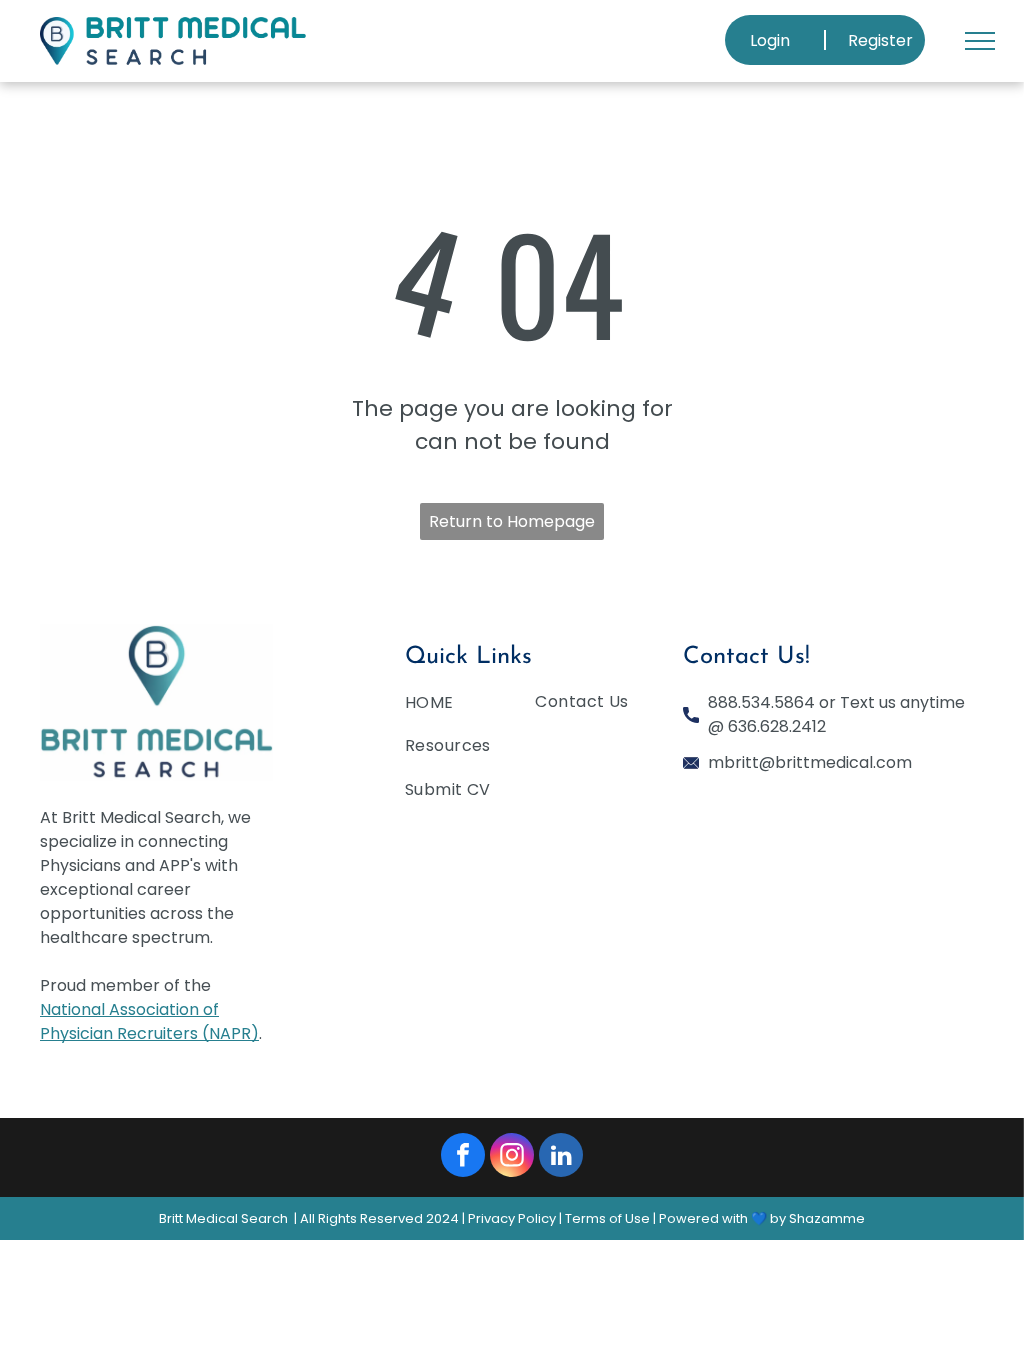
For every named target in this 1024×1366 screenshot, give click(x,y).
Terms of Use (607, 1218)
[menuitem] (478, 706)
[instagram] (512, 1157)
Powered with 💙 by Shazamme (762, 1218)
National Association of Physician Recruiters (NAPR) (149, 1021)
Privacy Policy (512, 1218)
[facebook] (463, 1157)
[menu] (980, 41)
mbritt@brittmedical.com (810, 762)
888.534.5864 (761, 702)
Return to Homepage (512, 521)
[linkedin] (561, 1157)
